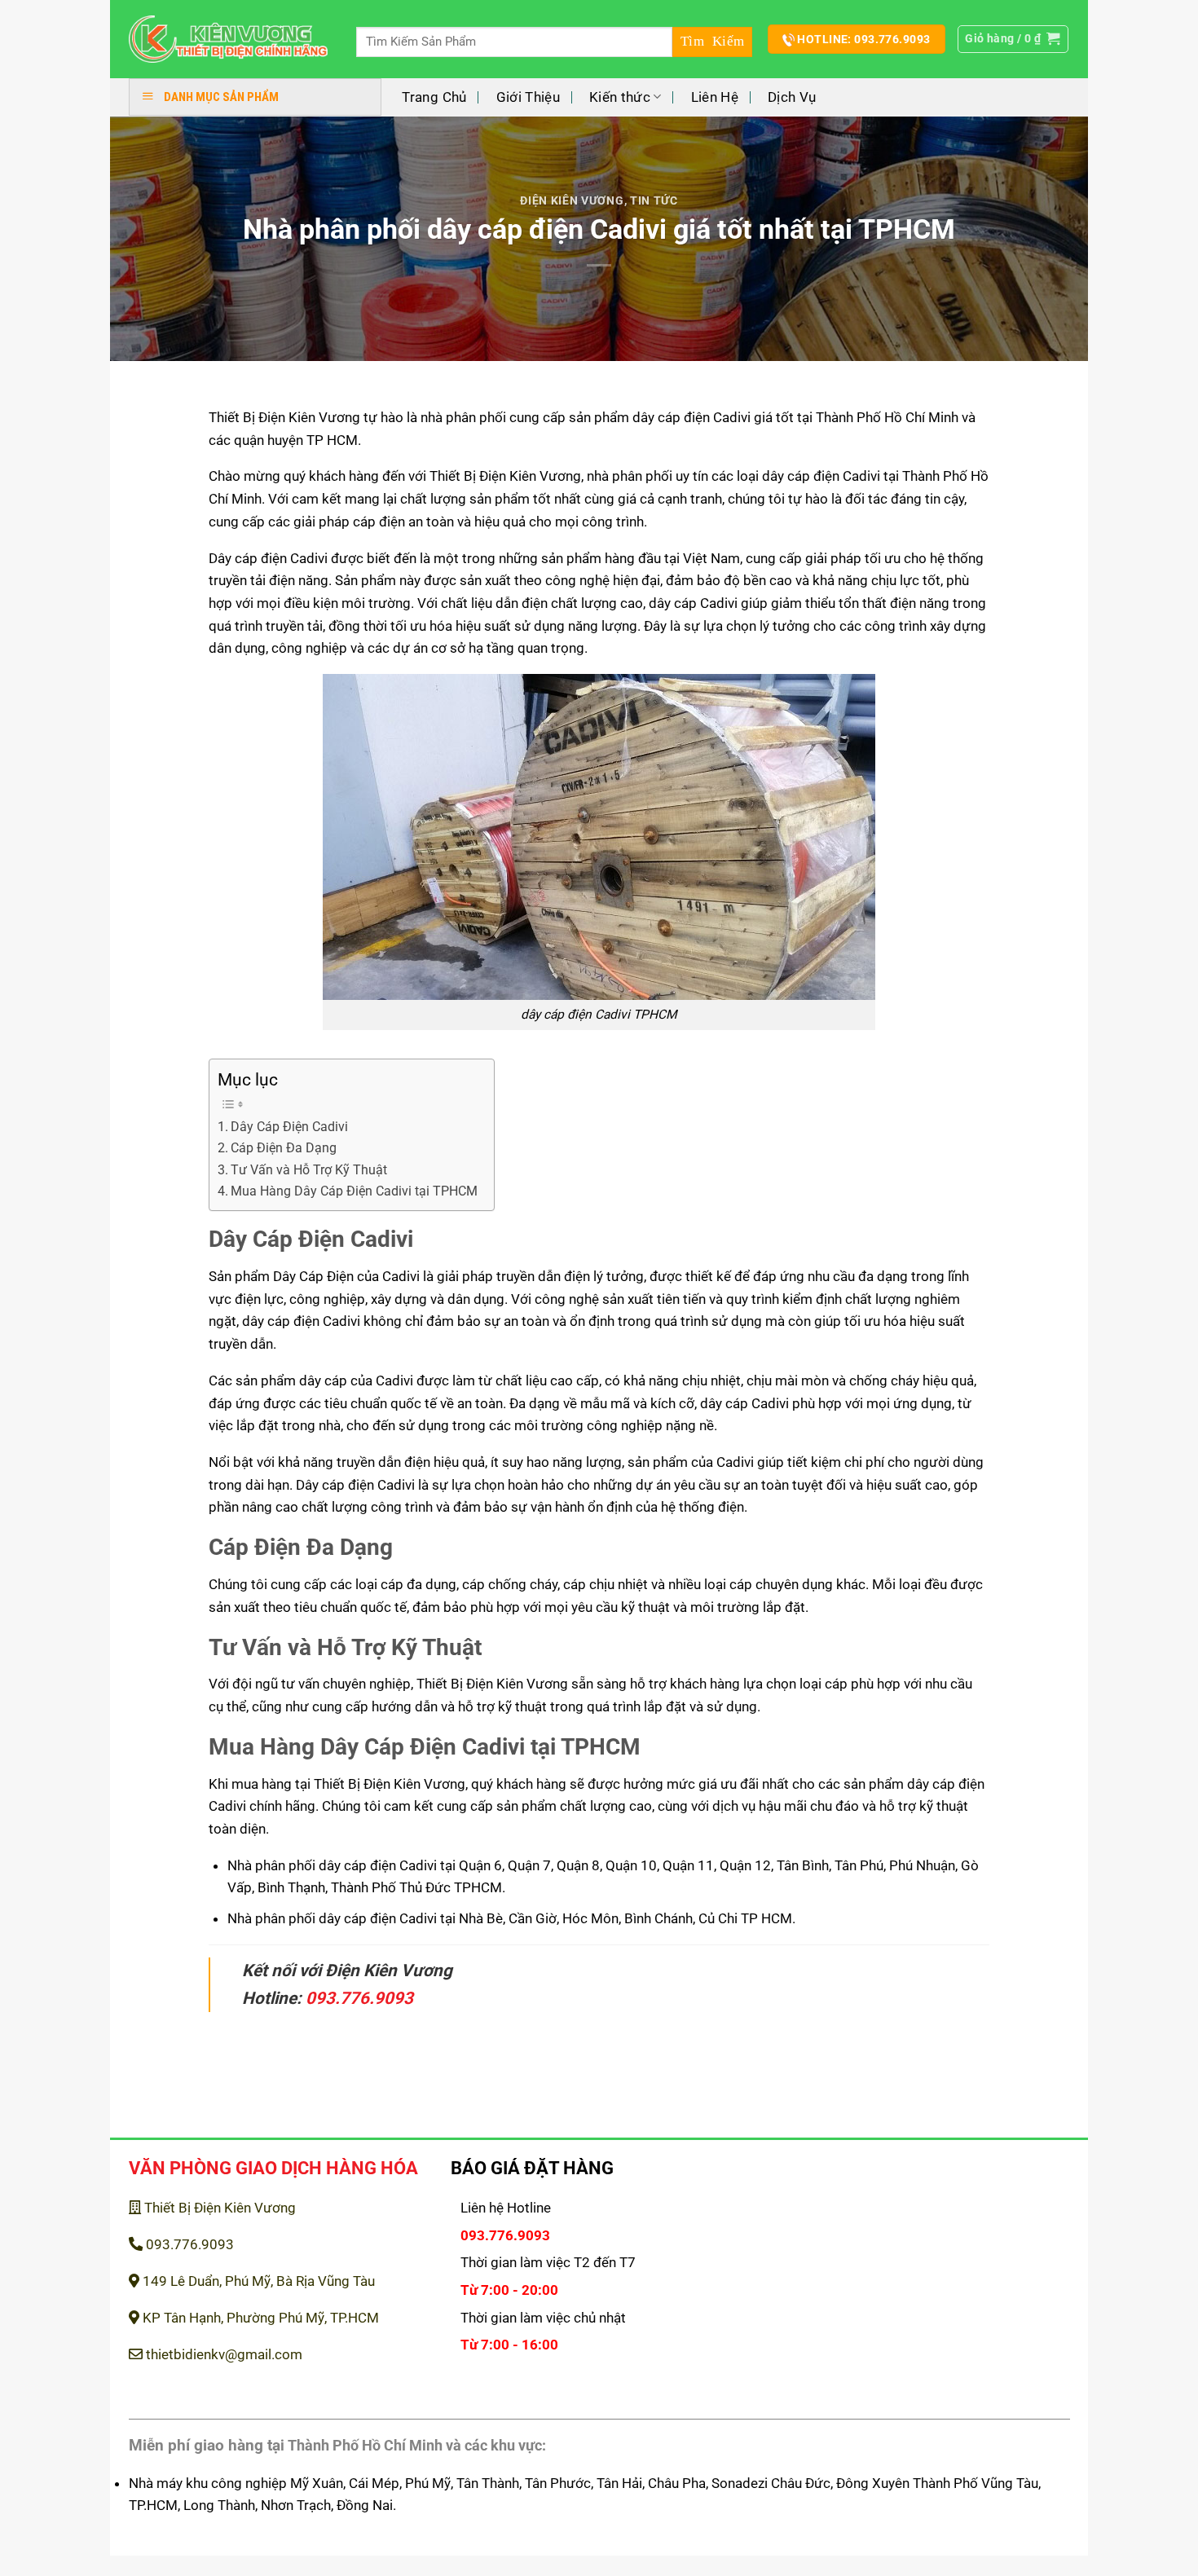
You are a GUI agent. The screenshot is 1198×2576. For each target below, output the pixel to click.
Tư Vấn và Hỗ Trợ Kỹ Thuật (309, 1170)
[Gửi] (712, 42)
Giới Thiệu (528, 97)
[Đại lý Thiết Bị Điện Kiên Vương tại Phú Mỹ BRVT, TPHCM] (229, 40)
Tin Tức (654, 200)
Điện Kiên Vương (572, 200)
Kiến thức (620, 97)
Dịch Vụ (792, 97)
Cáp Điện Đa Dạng (284, 1148)
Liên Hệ (715, 97)
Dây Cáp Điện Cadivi (289, 1127)
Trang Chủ (434, 97)
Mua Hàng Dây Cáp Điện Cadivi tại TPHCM (354, 1191)
